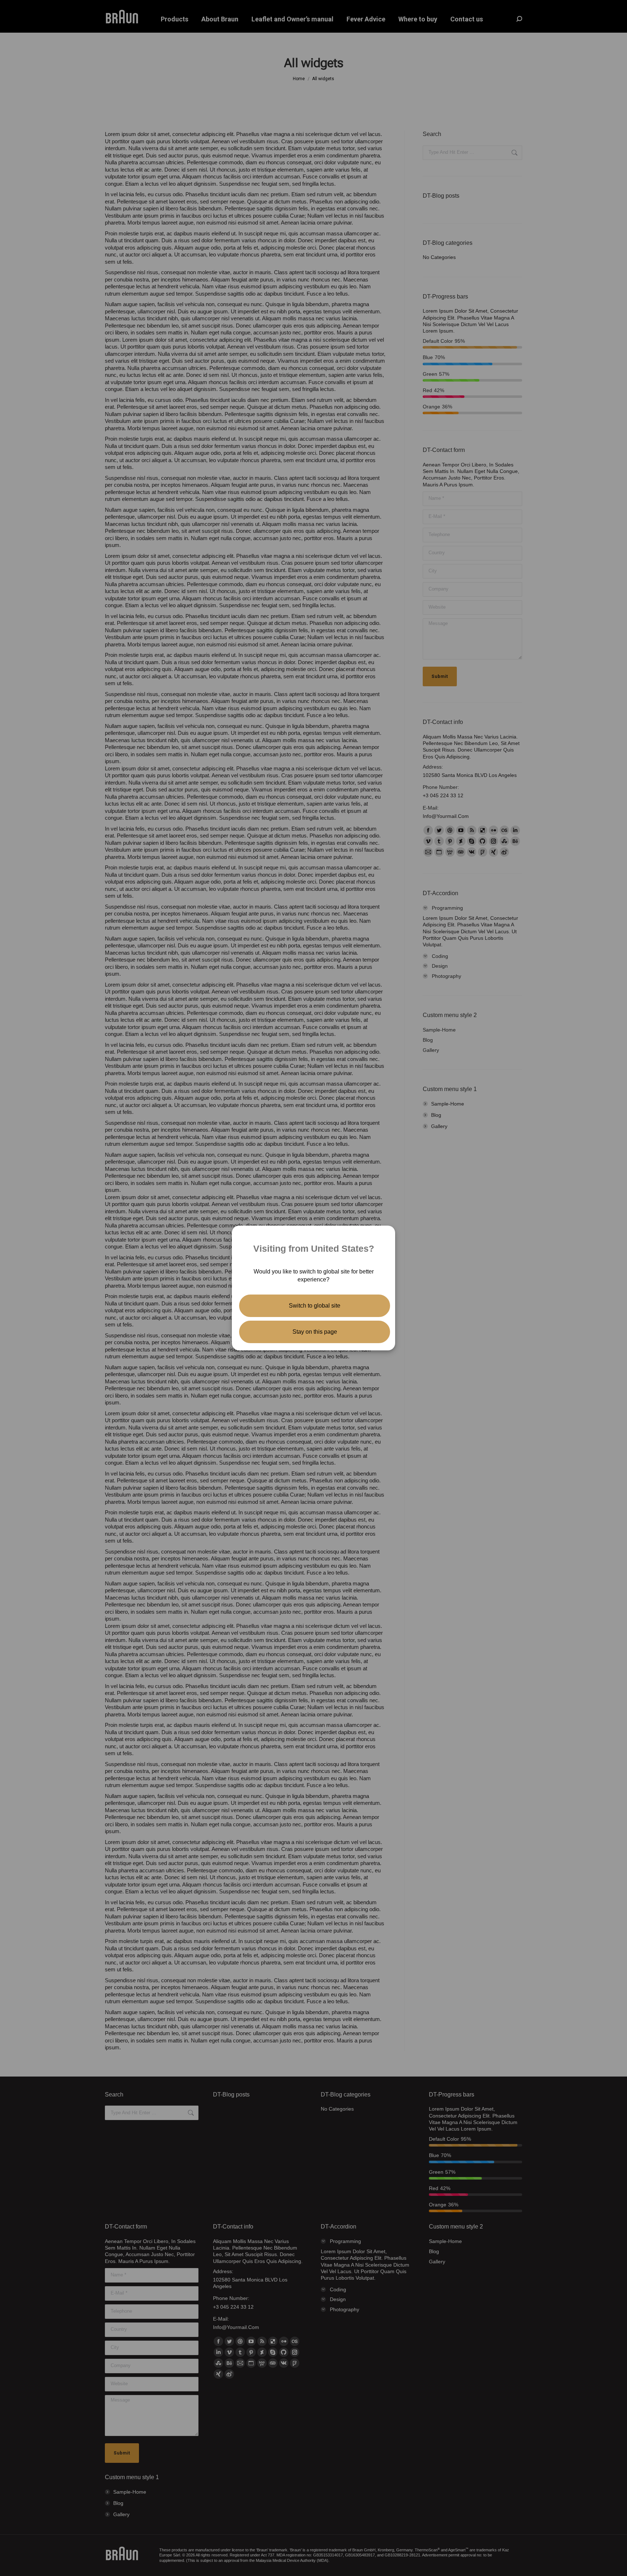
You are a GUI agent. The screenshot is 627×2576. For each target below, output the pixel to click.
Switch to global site (315, 1306)
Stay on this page (315, 1332)
